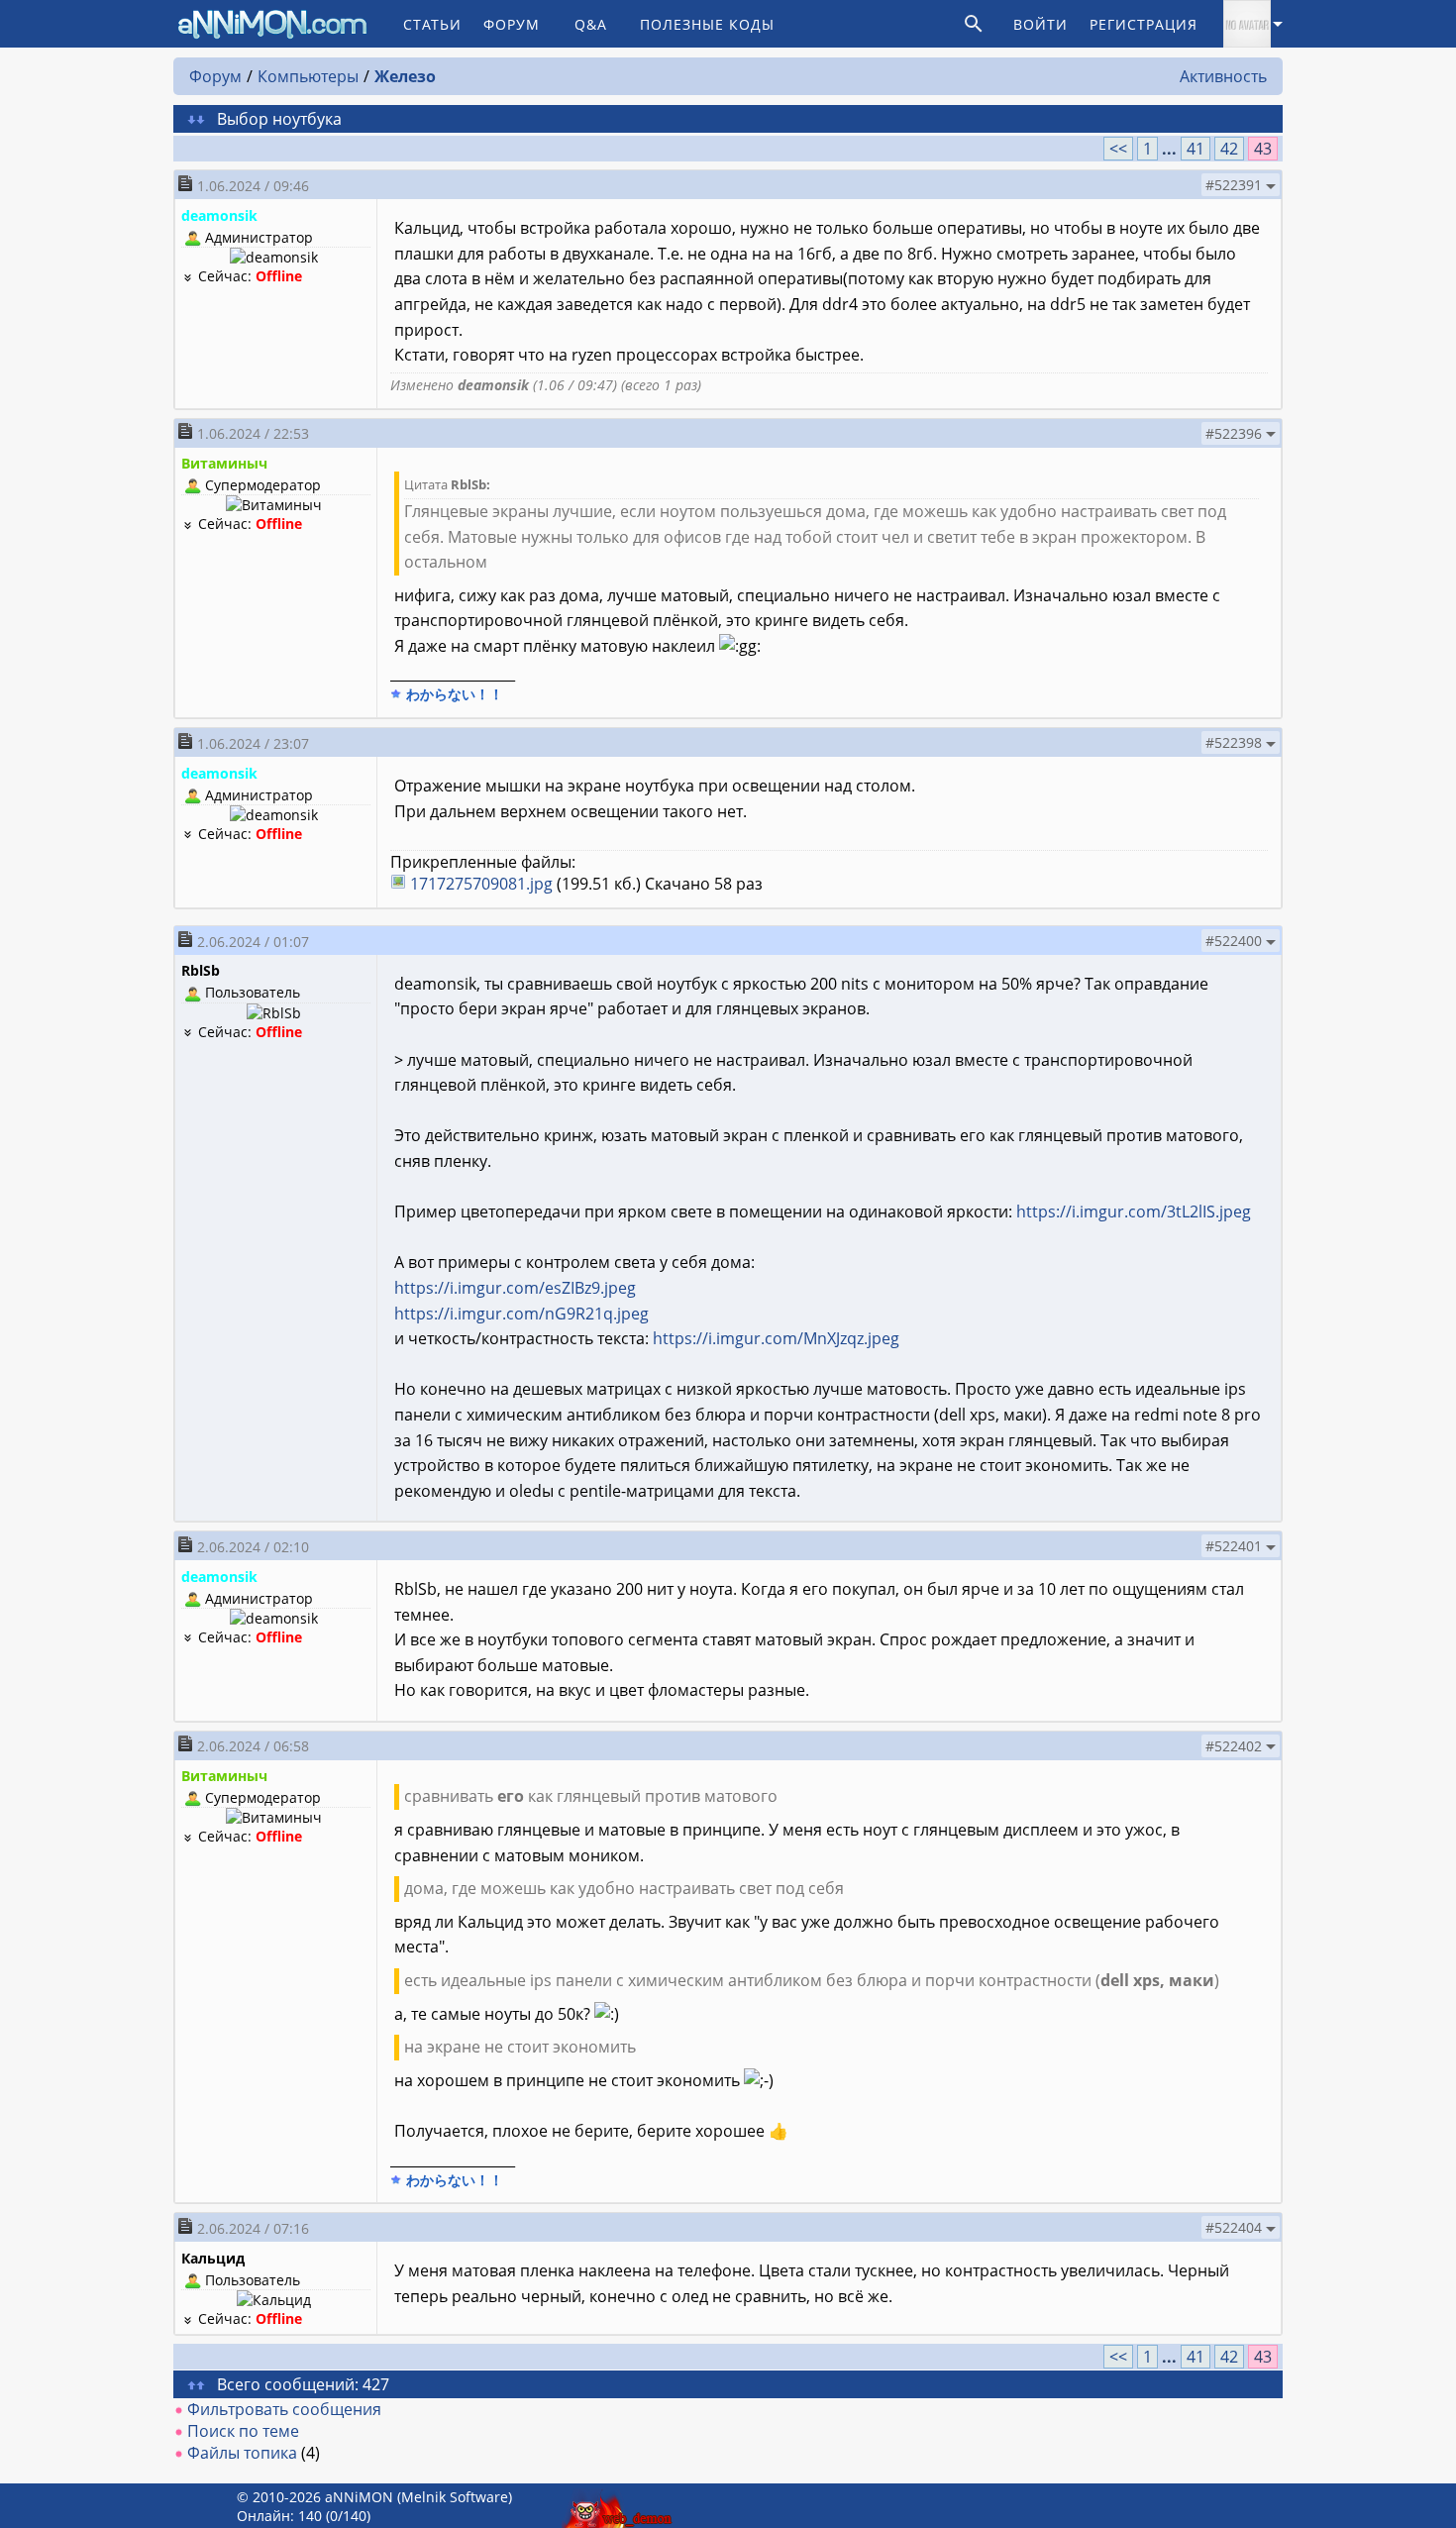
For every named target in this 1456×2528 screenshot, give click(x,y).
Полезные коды (707, 24)
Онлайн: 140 (279, 2516)
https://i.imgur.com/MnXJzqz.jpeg (776, 1338)
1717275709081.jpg (481, 884)
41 (1196, 149)
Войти (1040, 24)
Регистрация (1144, 24)
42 (1229, 149)
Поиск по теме (243, 2431)
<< (1118, 149)
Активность (1223, 76)
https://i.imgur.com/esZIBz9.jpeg (515, 1288)
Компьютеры (308, 76)
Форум (512, 24)
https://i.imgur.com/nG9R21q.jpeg (521, 1314)
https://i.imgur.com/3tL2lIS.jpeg (1134, 1211)
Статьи (432, 24)
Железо (405, 76)
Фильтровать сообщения (284, 2409)
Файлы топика (242, 2453)
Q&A (591, 24)
